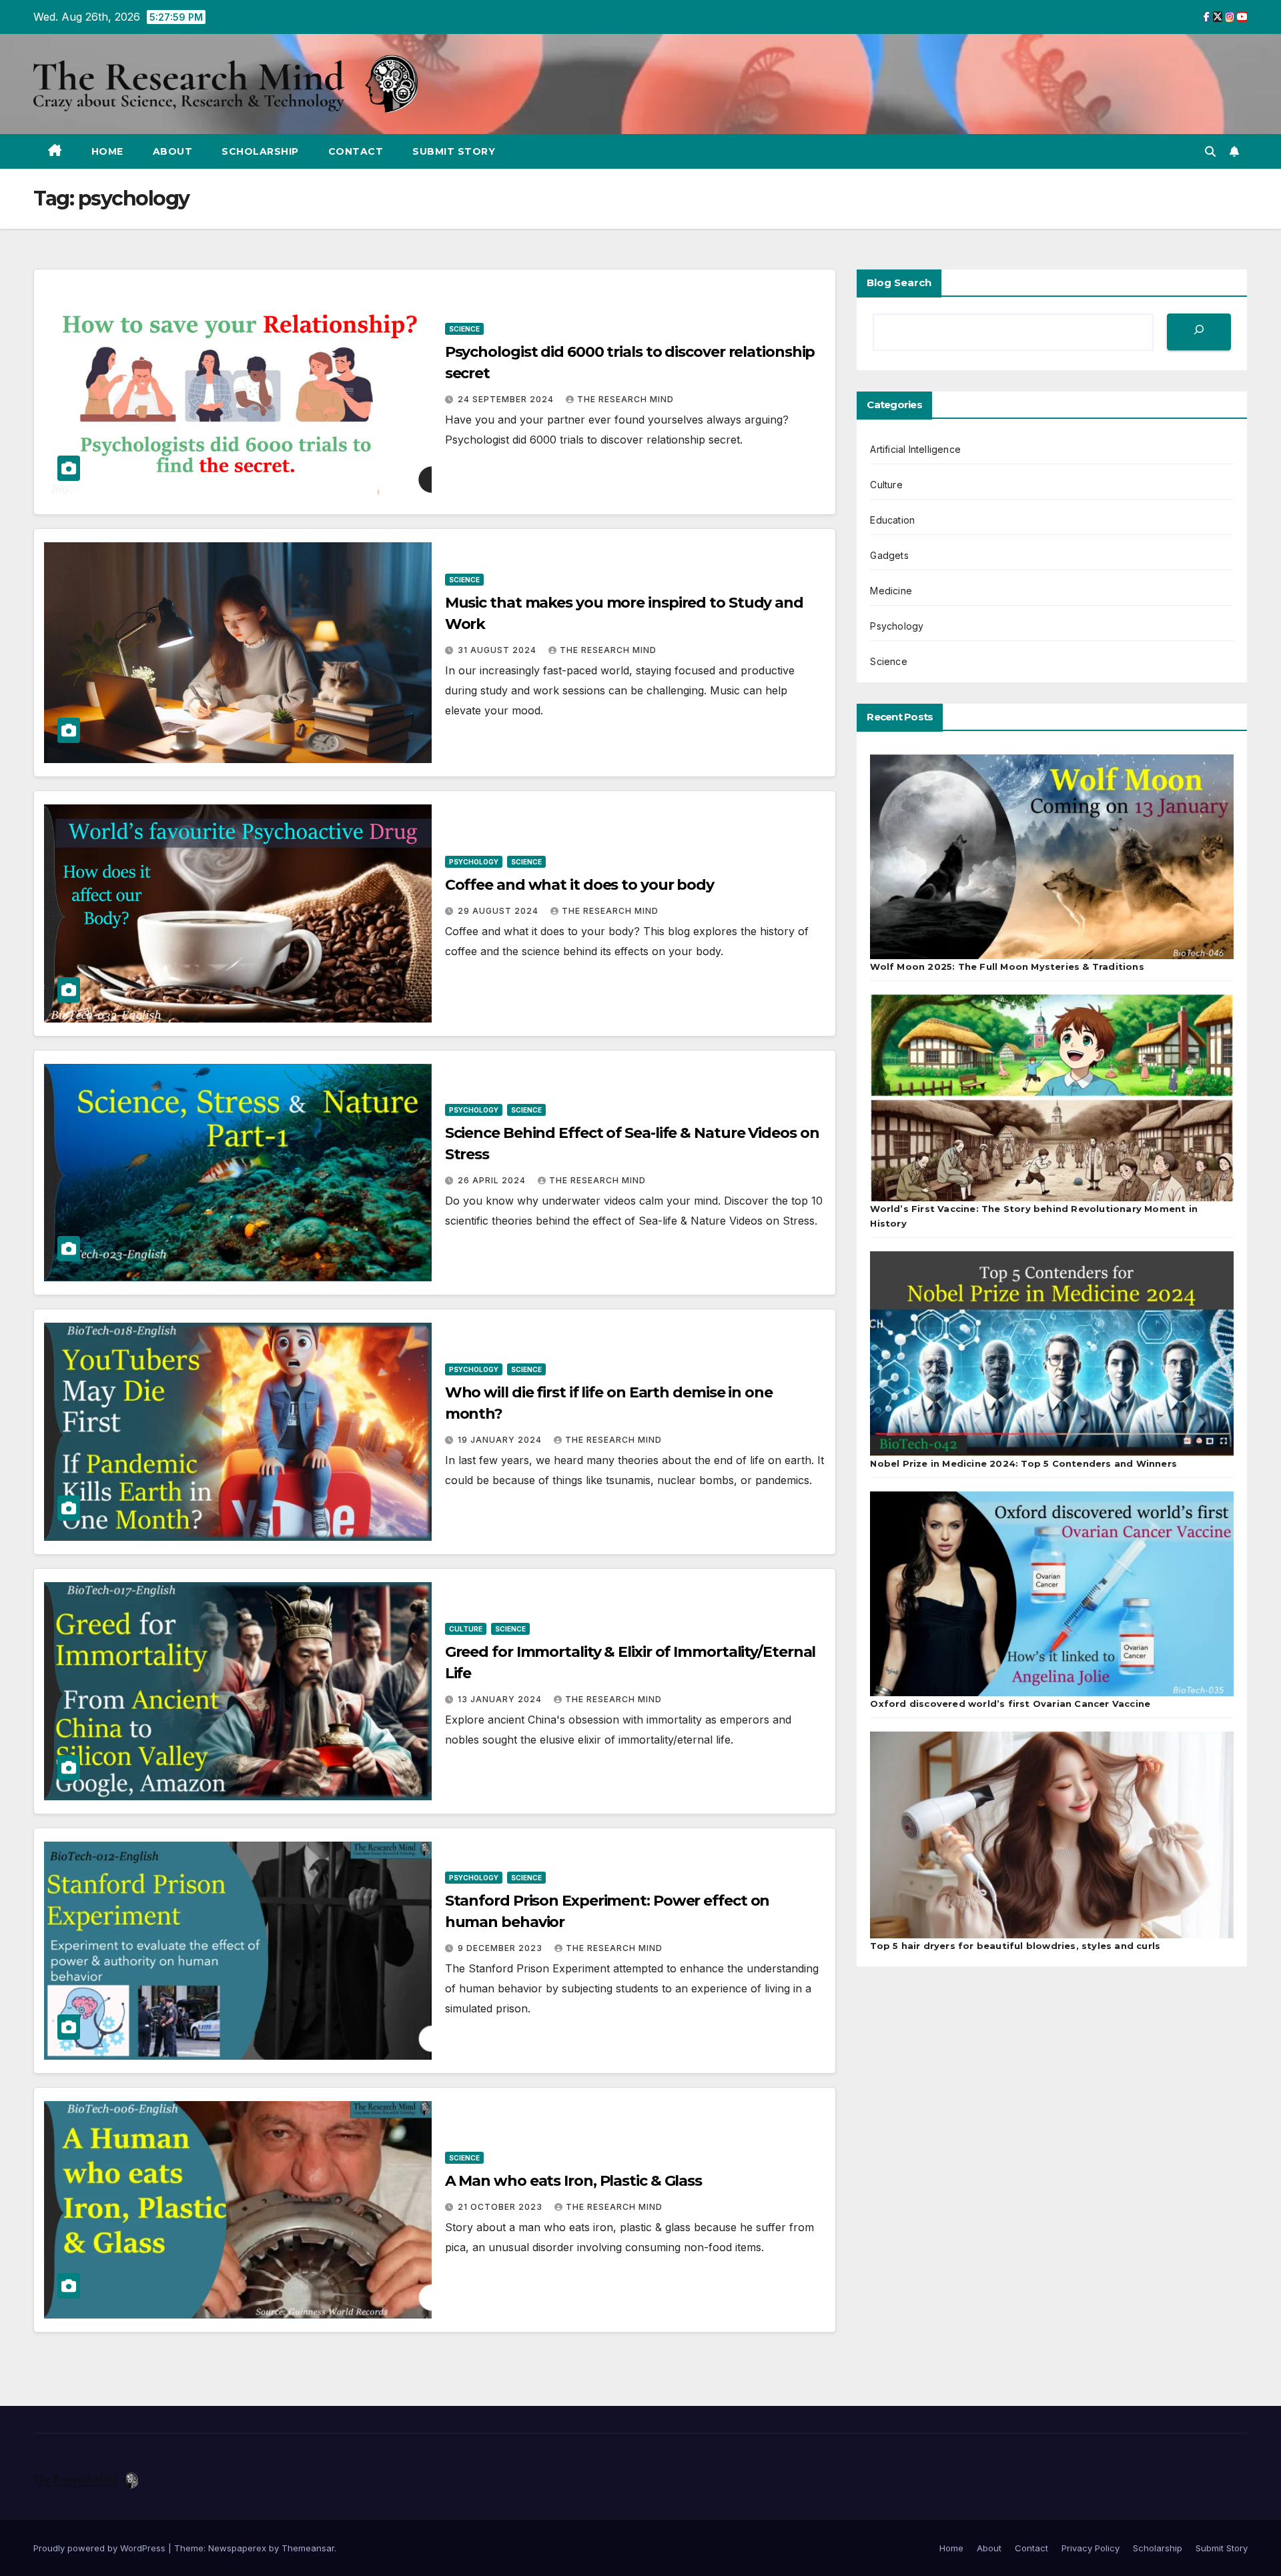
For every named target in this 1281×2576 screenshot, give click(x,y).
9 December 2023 (501, 1948)
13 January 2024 (501, 1699)
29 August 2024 (499, 911)
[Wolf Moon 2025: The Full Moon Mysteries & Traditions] (1052, 857)
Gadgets (889, 555)
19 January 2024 (501, 1440)
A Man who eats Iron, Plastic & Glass (573, 2181)
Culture (466, 1629)
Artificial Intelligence (915, 449)
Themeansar (308, 2548)
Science (464, 329)
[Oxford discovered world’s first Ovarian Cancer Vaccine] (1052, 1594)
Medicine (891, 591)
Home (107, 151)
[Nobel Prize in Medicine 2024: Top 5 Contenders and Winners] (1052, 1354)
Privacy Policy (1091, 2548)
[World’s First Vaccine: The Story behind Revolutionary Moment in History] (1052, 1098)
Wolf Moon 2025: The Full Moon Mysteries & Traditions (1007, 967)
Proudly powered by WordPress (101, 2548)
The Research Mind (625, 399)
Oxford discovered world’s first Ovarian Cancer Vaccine (1010, 1704)
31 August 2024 (498, 650)
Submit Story (454, 151)
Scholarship (260, 151)
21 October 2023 (501, 2207)
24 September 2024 (507, 399)
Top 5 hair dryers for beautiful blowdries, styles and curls (1015, 1946)
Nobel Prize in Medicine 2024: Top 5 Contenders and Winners (1023, 1463)
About (173, 151)
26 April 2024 (493, 1180)
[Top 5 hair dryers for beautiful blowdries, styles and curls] (1052, 1835)
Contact (356, 151)
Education (892, 520)
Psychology (474, 862)
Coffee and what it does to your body (579, 885)
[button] (1210, 151)
